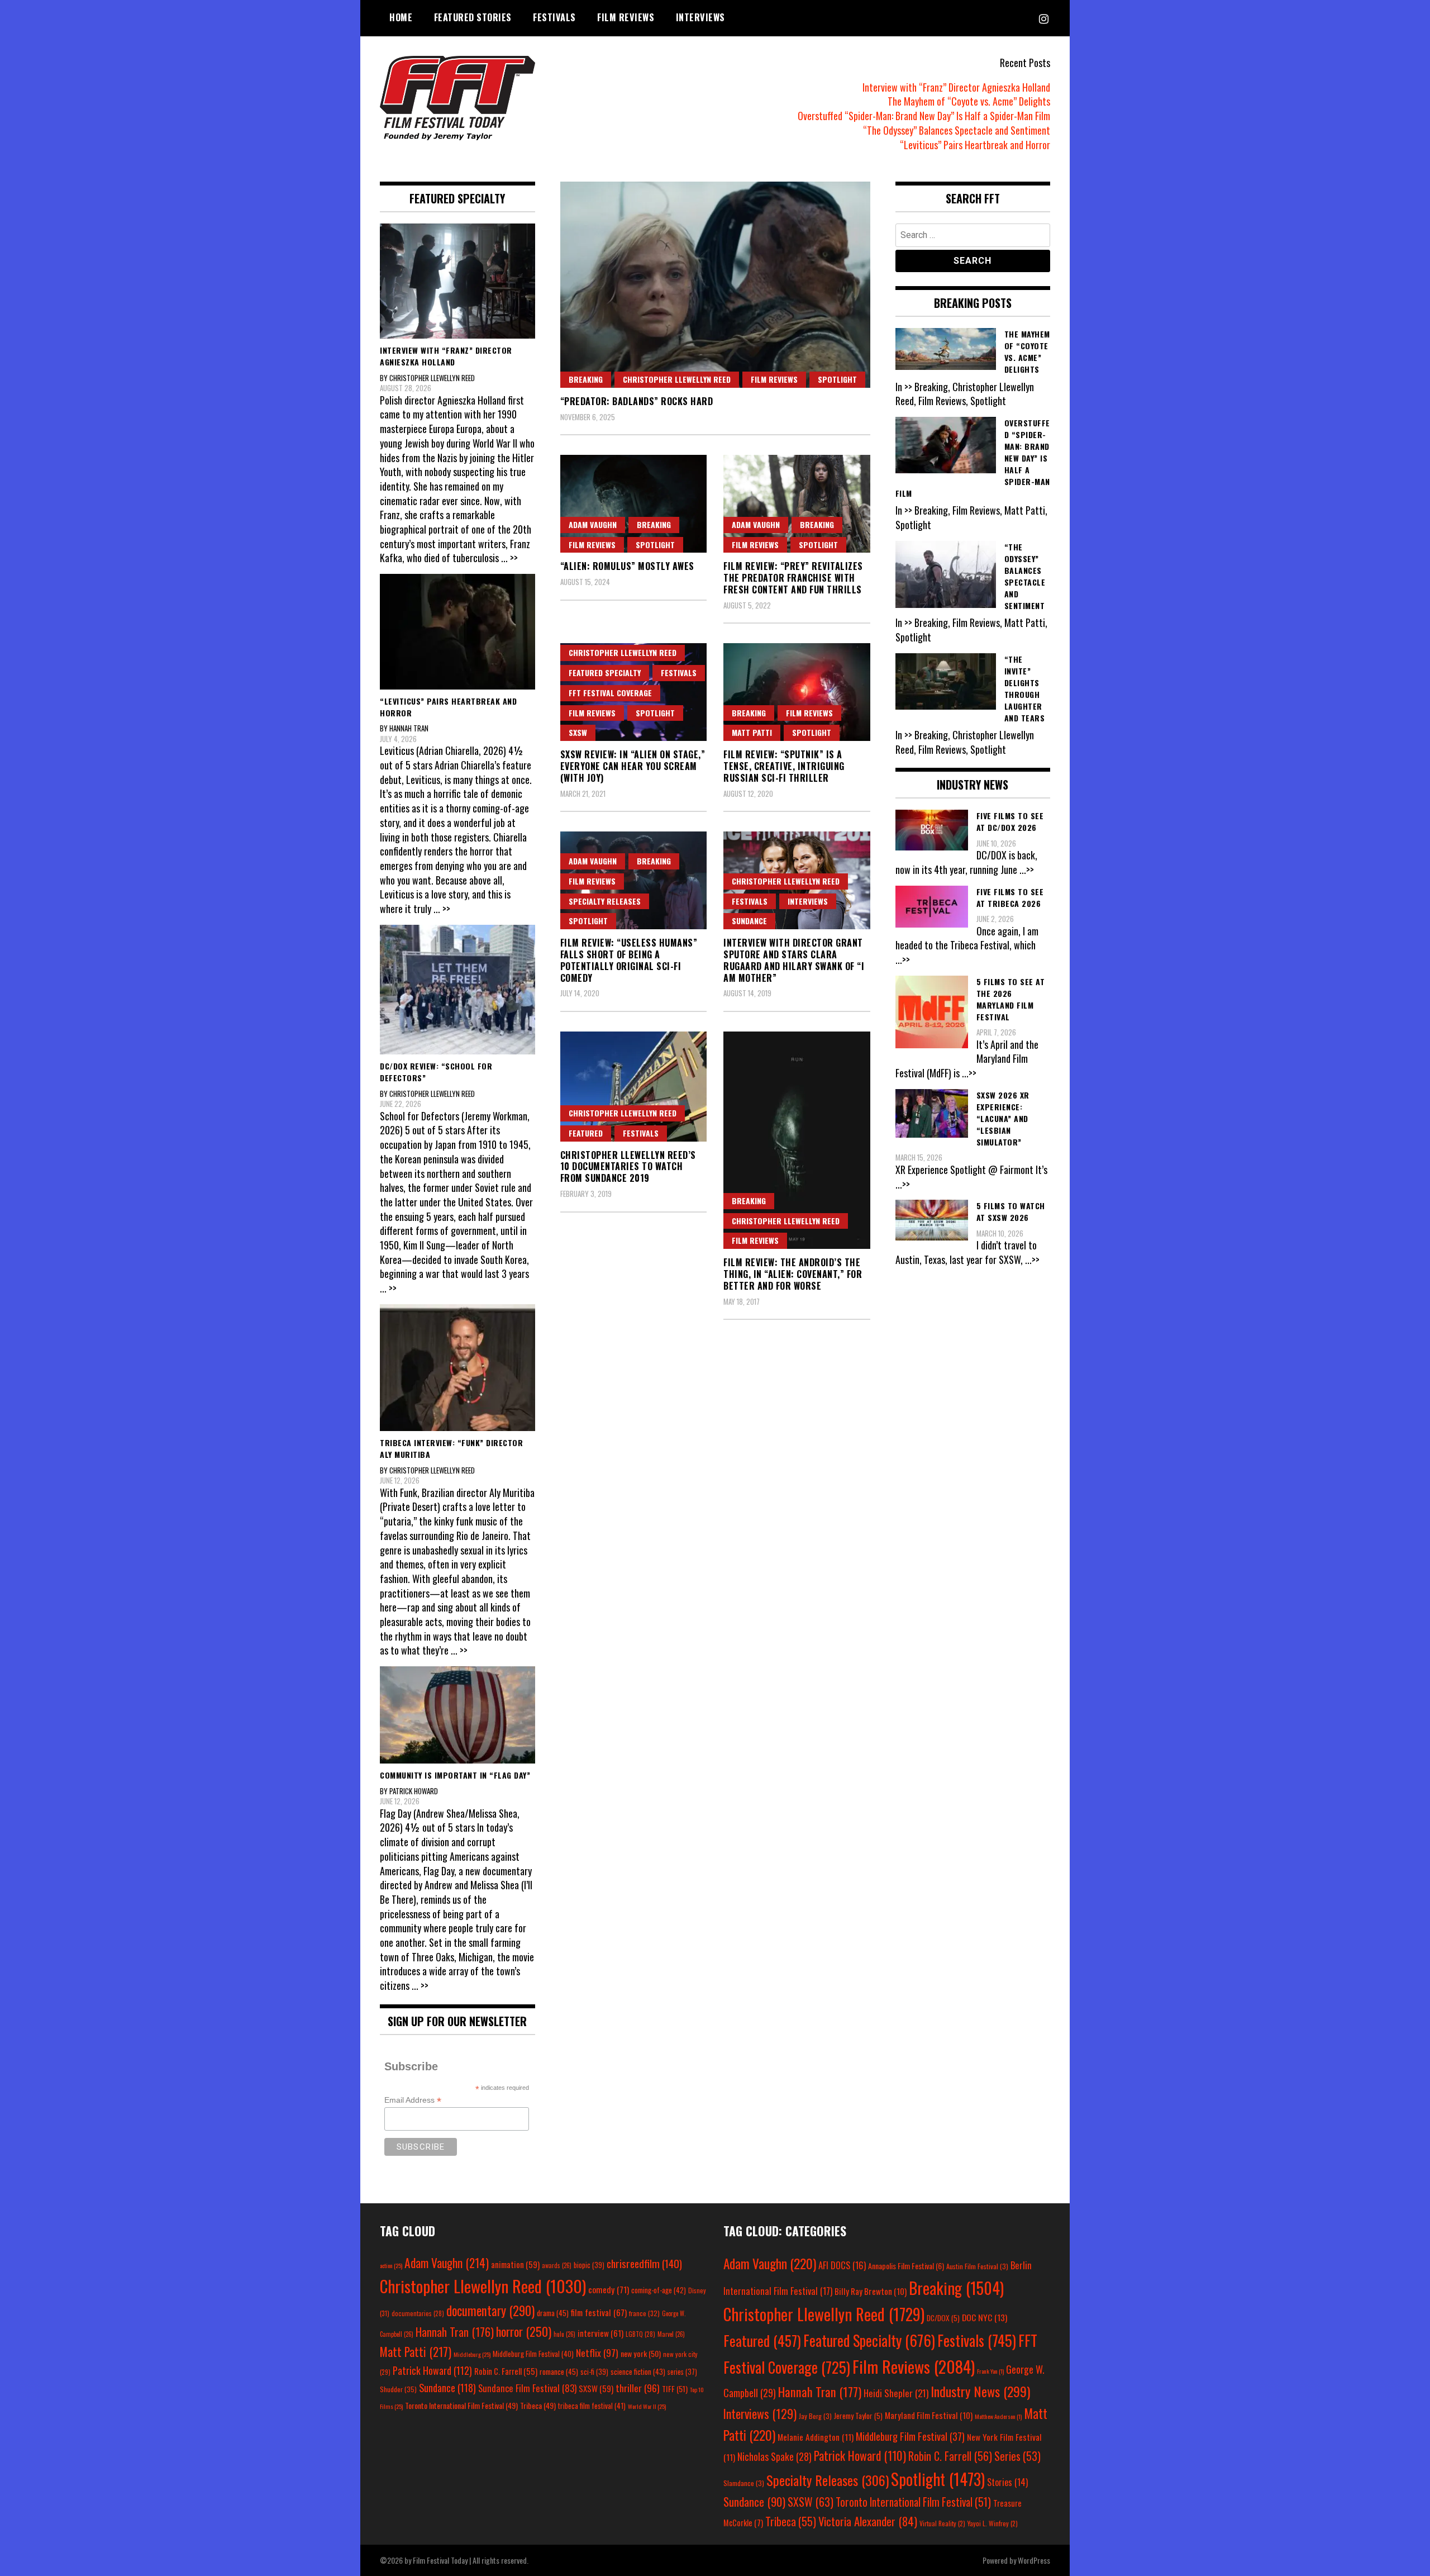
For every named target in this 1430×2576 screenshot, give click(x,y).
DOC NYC (985, 2317)
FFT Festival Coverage (610, 693)
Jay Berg (815, 2416)
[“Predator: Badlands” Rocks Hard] (715, 285)
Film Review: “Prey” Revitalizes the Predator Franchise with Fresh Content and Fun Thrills (793, 578)
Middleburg (472, 2354)
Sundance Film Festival (527, 2388)
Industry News (980, 2391)
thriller (638, 2388)
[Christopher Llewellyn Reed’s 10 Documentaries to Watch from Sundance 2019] (634, 1087)
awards (557, 2265)
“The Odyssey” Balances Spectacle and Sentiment (957, 130)
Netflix (597, 2352)
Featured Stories (473, 17)
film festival (599, 2312)
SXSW (578, 732)
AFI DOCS (842, 2265)
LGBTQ (640, 2334)
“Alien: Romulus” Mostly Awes (627, 566)
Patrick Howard (432, 2370)
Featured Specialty (605, 672)
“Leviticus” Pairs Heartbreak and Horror (975, 145)
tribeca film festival (592, 2406)
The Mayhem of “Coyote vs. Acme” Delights (969, 101)
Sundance (749, 921)
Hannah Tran (455, 2332)
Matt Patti (752, 732)
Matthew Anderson (998, 2416)
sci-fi (594, 2372)
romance (559, 2371)
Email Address (413, 2100)
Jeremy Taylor (858, 2416)
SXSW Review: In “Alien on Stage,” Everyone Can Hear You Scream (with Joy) (633, 766)
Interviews (700, 17)
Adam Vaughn (593, 524)
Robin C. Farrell (506, 2371)
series (682, 2372)
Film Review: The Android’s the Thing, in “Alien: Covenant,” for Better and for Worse (793, 1274)
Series (1017, 2456)
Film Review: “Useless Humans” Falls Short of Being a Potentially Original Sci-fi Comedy (629, 960)
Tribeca (538, 2405)
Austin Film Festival (977, 2266)
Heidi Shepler (896, 2393)
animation (515, 2264)
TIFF (675, 2389)
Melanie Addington (816, 2437)
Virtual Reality (942, 2523)
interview (600, 2333)
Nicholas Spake (774, 2456)
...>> (1027, 869)
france (644, 2313)
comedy (609, 2289)
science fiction (638, 2371)
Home (401, 17)
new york (641, 2353)
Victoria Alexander (868, 2521)
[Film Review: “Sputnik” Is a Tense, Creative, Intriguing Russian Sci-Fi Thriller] (797, 692)
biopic (589, 2265)
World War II (647, 2406)
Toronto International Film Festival (461, 2405)
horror (524, 2331)
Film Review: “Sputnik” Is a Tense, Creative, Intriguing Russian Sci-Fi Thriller (784, 766)
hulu (564, 2334)
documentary (490, 2311)
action (391, 2265)
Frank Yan (990, 2371)
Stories (1007, 2482)
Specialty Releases (605, 901)
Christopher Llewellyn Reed (677, 379)
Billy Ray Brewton (871, 2291)
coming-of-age (659, 2290)
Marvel (671, 2334)
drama (553, 2313)
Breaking (586, 379)
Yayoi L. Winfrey (993, 2523)
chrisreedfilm (644, 2263)
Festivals (554, 17)
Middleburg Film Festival (533, 2354)
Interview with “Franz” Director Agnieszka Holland (956, 87)
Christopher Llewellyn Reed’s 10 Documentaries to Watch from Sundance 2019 (628, 1167)
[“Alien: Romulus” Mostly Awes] (634, 504)
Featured (586, 1133)
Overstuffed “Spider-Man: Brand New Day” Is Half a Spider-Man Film (924, 116)
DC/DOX (943, 2318)
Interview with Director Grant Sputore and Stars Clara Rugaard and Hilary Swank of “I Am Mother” (794, 960)
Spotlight (837, 379)
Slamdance (744, 2483)
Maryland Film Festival (929, 2415)
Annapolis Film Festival (906, 2266)
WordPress (1034, 2560)
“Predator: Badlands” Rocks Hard (637, 401)
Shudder (398, 2389)
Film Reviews (626, 17)
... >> (509, 558)
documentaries (418, 2313)
